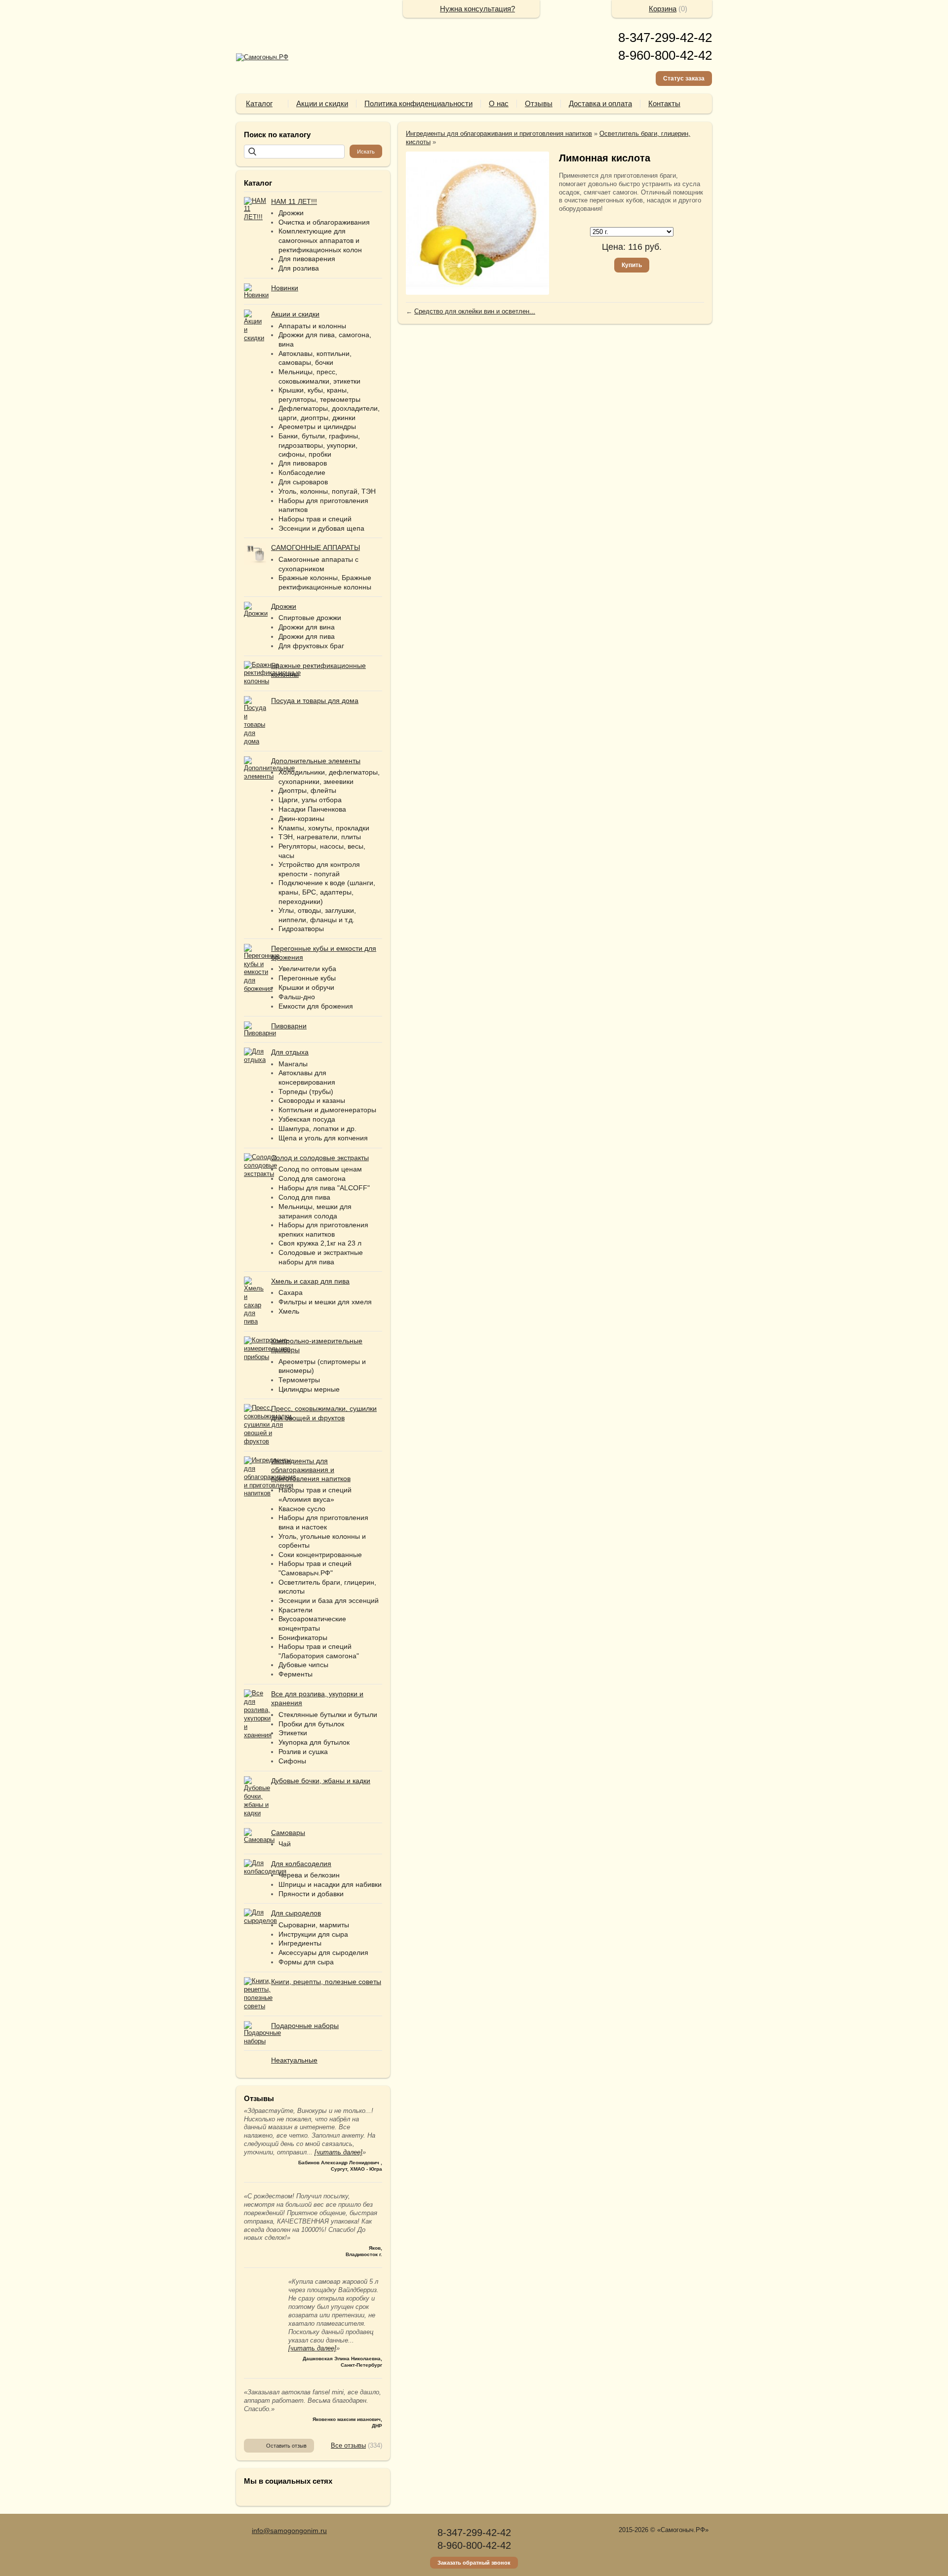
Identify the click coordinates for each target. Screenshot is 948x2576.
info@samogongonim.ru (289, 2531)
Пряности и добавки (311, 1894)
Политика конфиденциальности (418, 103)
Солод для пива (304, 1197)
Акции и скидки (322, 103)
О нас (499, 103)
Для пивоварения (307, 259)
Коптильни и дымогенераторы (327, 1110)
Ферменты (296, 1674)
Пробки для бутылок (311, 1724)
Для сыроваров (303, 482)
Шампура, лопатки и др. (317, 1129)
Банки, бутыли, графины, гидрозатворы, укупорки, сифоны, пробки (319, 445)
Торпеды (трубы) (306, 1092)
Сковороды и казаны (312, 1100)
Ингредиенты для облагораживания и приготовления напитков (499, 134)
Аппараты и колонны (312, 326)
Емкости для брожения (316, 1006)
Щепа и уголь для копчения (323, 1138)
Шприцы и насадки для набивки (330, 1884)
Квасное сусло (302, 1509)
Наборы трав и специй (315, 519)
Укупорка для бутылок (314, 1742)
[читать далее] (338, 2152)
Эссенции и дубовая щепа (321, 528)
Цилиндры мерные (309, 1389)
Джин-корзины (301, 819)
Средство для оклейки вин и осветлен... (475, 311)
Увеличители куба (307, 969)
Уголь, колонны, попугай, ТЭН (327, 491)
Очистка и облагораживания (324, 222)
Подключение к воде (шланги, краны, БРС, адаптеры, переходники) (327, 892)
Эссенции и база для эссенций (329, 1600)
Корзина (663, 9)
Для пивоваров (303, 463)
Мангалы (293, 1064)
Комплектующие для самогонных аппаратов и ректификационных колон (320, 240)
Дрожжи (291, 213)
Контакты (664, 103)
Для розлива (299, 268)
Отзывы (539, 103)
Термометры (299, 1380)
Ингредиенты (300, 1943)
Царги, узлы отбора (310, 800)
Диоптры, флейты (307, 790)
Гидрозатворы (301, 929)
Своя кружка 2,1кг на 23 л (320, 1243)
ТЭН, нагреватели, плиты (320, 837)
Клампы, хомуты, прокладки (324, 828)
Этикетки (293, 1733)
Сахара (291, 1292)
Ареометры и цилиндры (317, 427)
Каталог (259, 103)
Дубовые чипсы (303, 1665)
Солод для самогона (312, 1178)
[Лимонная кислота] (477, 223)
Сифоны (292, 1761)
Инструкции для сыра (313, 1934)
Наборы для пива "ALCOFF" (324, 1188)
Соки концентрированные (320, 1555)
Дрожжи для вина (307, 627)
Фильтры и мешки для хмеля (325, 1302)
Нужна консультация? (477, 9)
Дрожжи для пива (307, 636)
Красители (296, 1610)
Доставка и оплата (600, 103)
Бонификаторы (303, 1638)
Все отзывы (348, 2445)
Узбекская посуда (307, 1119)
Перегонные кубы (307, 978)
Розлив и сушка (303, 1752)
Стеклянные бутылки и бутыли (328, 1715)
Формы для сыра (306, 1962)
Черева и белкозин (309, 1875)
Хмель (289, 1311)
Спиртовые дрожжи (310, 618)
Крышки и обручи (306, 987)
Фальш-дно (297, 997)
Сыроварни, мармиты (314, 1925)
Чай (285, 1844)
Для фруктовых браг (311, 646)
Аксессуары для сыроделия (323, 1952)
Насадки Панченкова (312, 809)
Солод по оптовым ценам (320, 1169)
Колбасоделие (302, 472)
